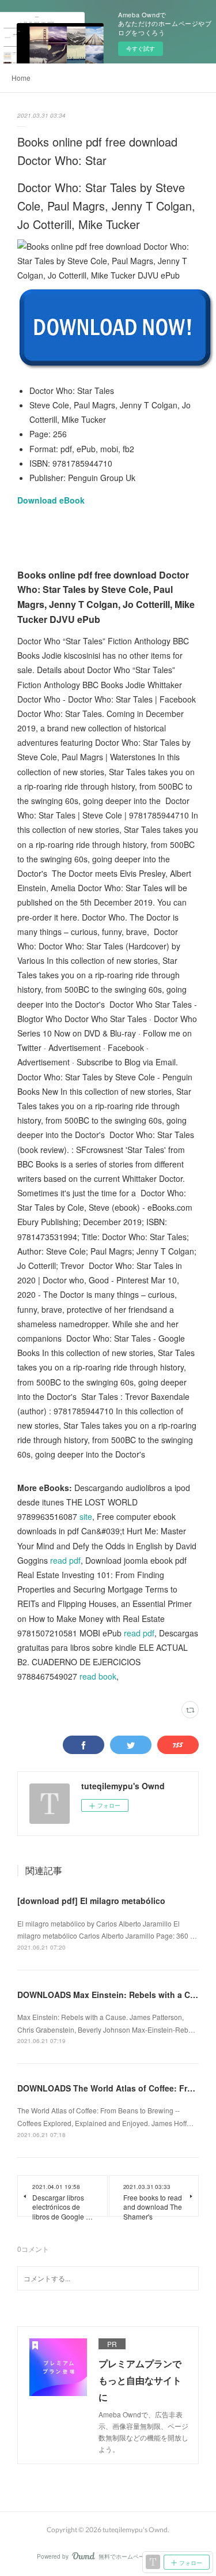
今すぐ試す (141, 48)
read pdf (65, 1560)
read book (98, 1676)
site (86, 1516)
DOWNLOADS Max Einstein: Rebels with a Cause (113, 1995)
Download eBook (51, 500)
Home (21, 78)
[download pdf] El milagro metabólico (91, 1901)
